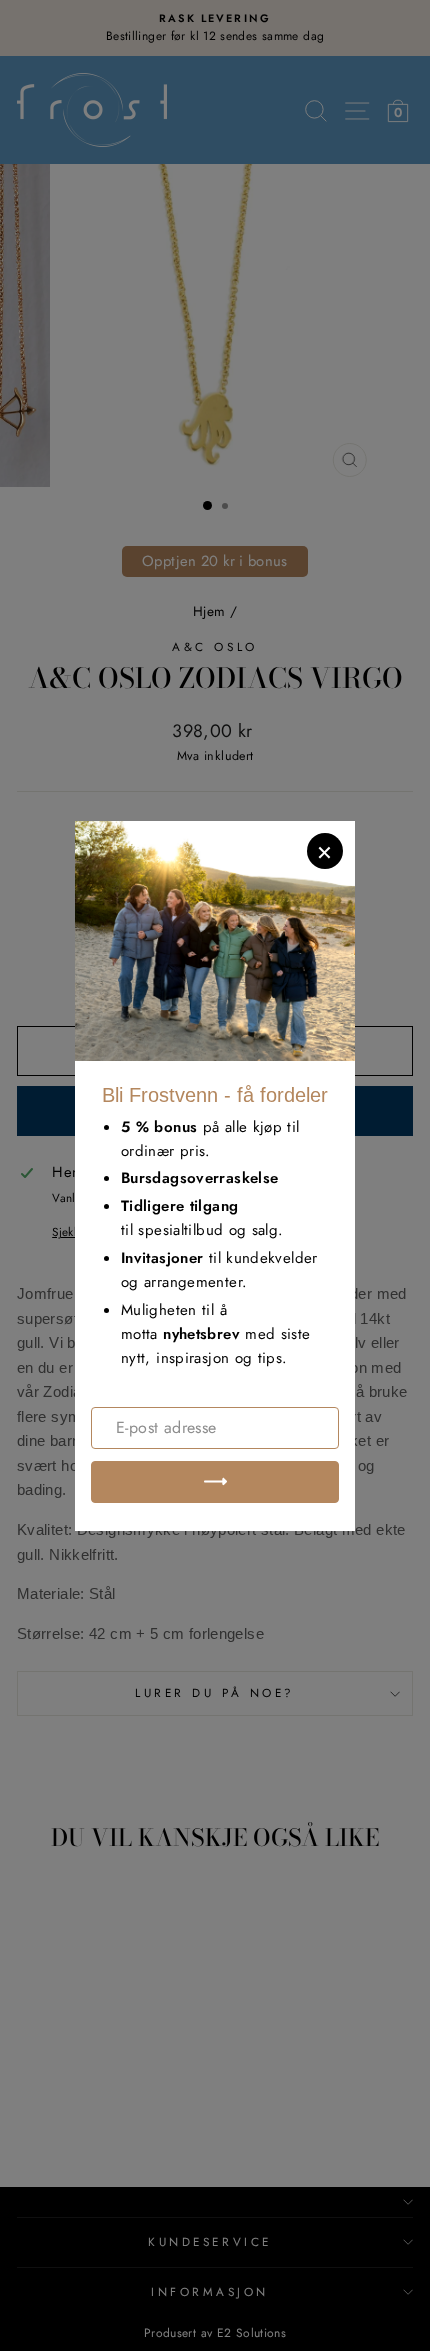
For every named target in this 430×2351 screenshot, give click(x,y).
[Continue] (215, 1482)
